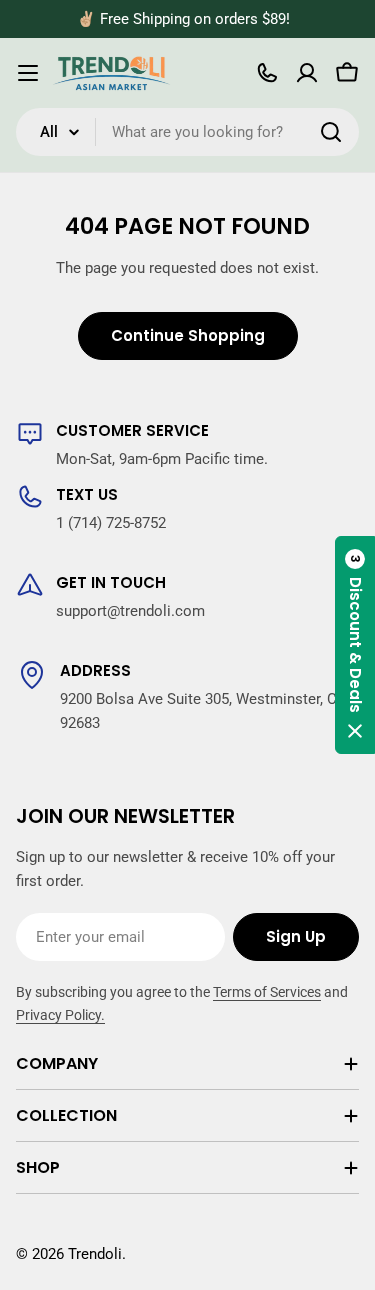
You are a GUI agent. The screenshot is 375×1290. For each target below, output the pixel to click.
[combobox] (187, 132)
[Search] (331, 132)
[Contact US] (267, 73)
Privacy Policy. (60, 1015)
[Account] (307, 73)
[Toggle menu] (28, 73)
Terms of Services (267, 992)
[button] (355, 645)
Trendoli (95, 1254)
